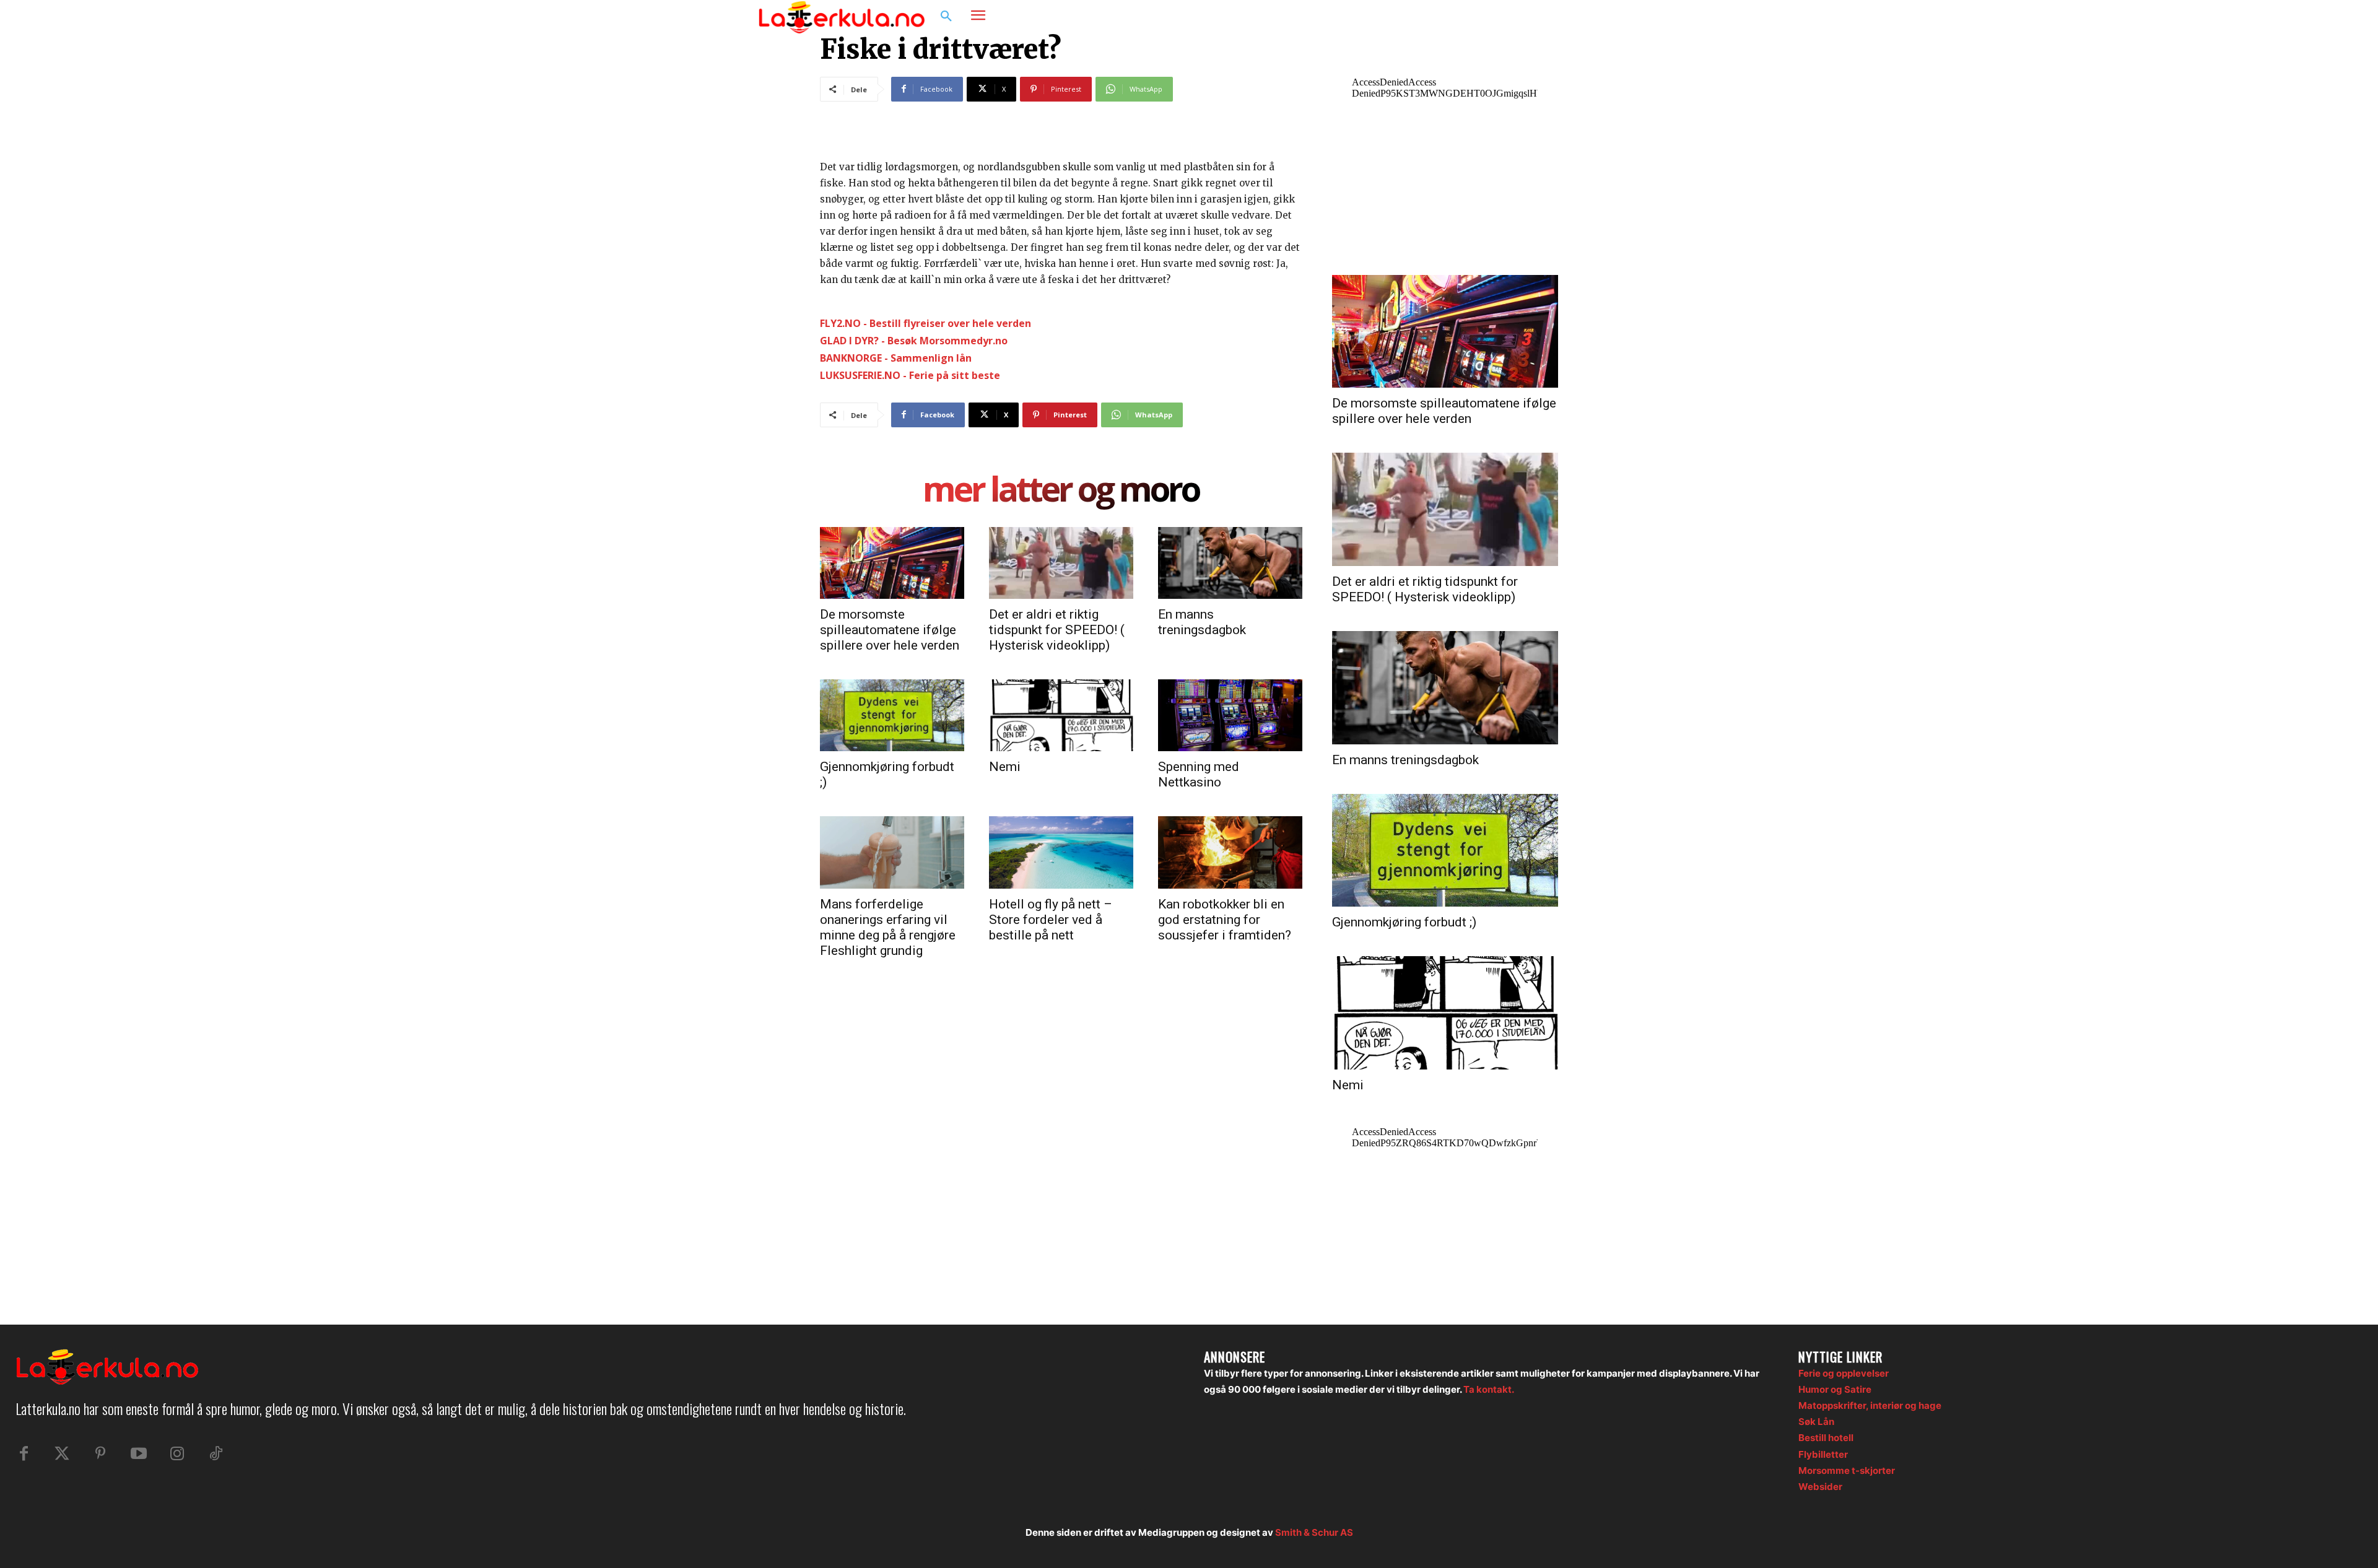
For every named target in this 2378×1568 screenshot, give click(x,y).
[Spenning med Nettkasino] (1230, 715)
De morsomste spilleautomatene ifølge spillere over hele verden (890, 630)
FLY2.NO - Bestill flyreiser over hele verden (926, 323)
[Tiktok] (216, 1454)
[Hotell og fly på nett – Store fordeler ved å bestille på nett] (1061, 852)
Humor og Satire (1835, 1389)
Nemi (1005, 767)
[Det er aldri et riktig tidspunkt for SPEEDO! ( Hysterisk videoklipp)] (1061, 563)
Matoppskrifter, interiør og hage (1870, 1405)
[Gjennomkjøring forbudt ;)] (892, 715)
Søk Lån (1816, 1422)
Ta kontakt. (1489, 1389)
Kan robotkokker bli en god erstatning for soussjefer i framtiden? (1225, 920)
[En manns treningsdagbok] (1230, 563)
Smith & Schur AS (1314, 1532)
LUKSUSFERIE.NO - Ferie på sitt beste (910, 375)
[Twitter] (62, 1454)
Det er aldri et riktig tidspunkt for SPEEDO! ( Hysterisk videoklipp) (1057, 630)
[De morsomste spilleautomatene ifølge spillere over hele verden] (892, 563)
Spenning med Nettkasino (1199, 774)
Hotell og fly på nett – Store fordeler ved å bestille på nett (1051, 920)
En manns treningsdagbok (1202, 622)
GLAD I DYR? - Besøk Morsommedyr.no (914, 341)
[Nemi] (1061, 715)
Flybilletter (1823, 1454)
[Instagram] (1582, 17)
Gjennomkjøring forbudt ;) (1404, 922)
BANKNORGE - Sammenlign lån (896, 358)
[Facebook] (1558, 17)
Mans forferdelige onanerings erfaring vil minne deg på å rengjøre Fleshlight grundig (888, 927)
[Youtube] (139, 1454)
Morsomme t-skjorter (1847, 1470)
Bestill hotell (1826, 1438)
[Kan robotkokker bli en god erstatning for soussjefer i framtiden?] (1230, 852)
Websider (1820, 1487)
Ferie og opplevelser (1844, 1373)
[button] (946, 17)
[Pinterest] (100, 1454)
